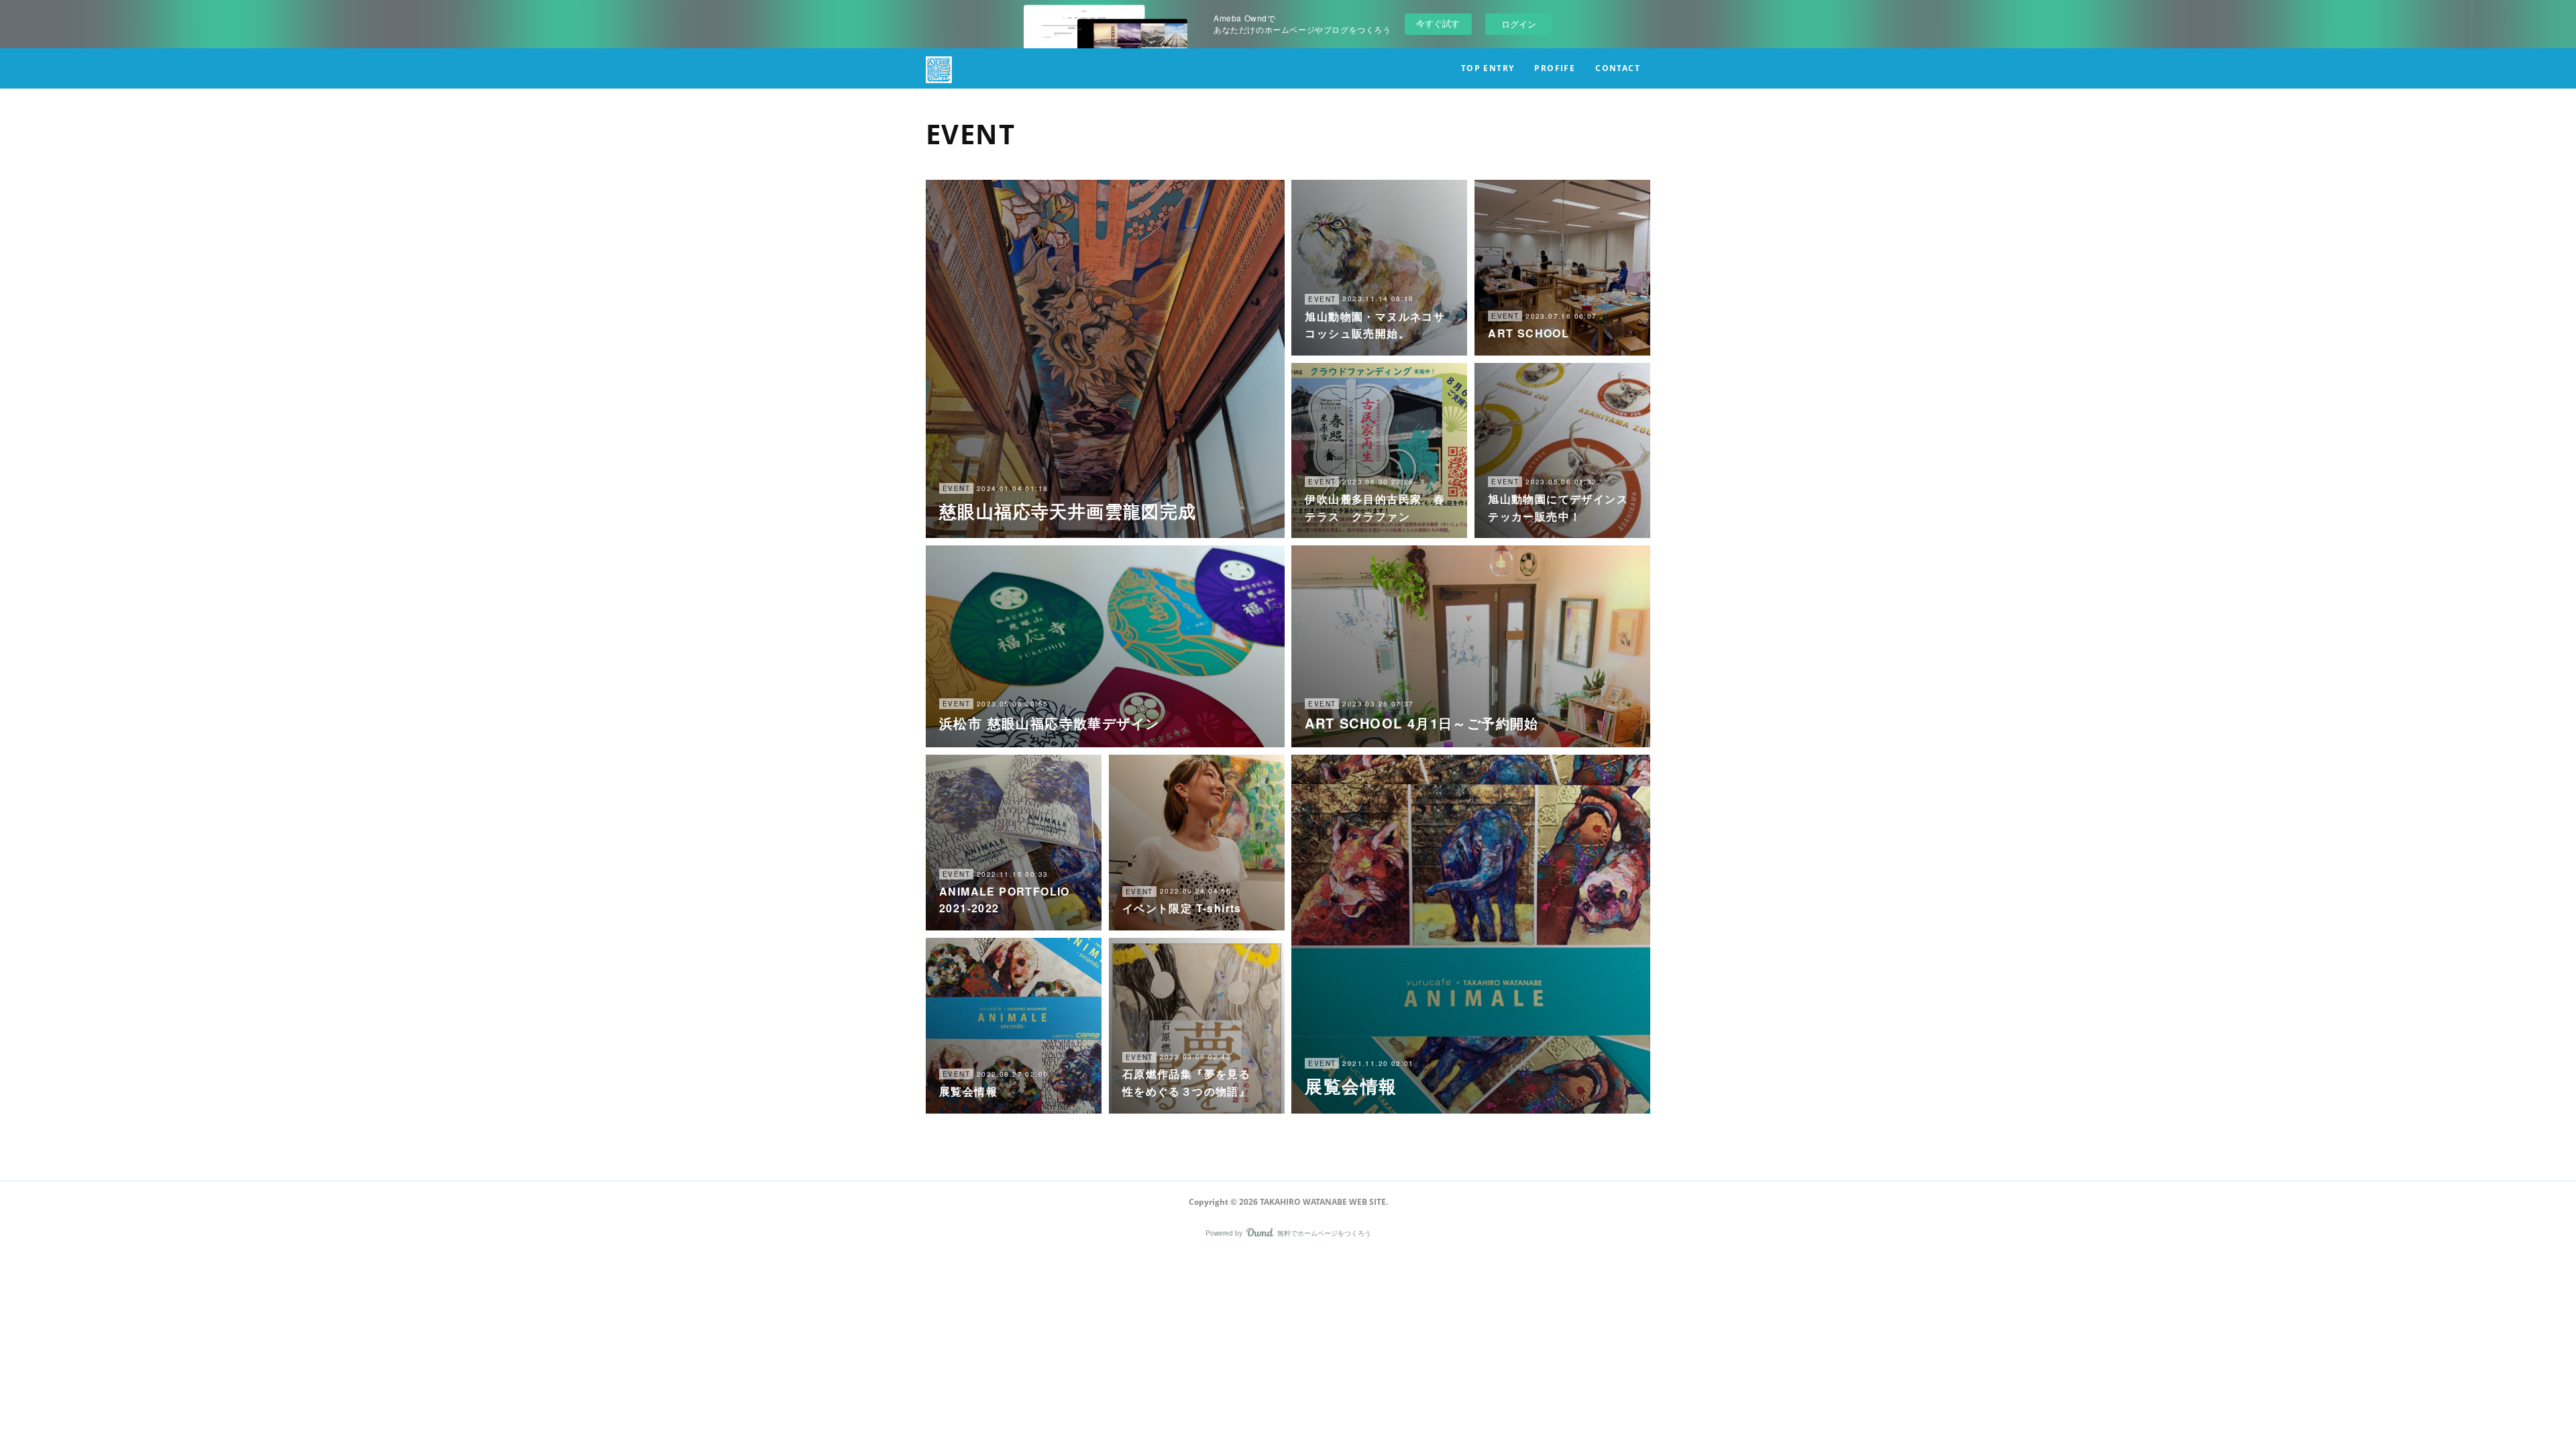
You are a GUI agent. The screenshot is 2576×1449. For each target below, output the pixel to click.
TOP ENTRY (1488, 68)
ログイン (1519, 24)
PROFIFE (1555, 68)
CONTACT (1618, 68)
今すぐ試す (1438, 23)
